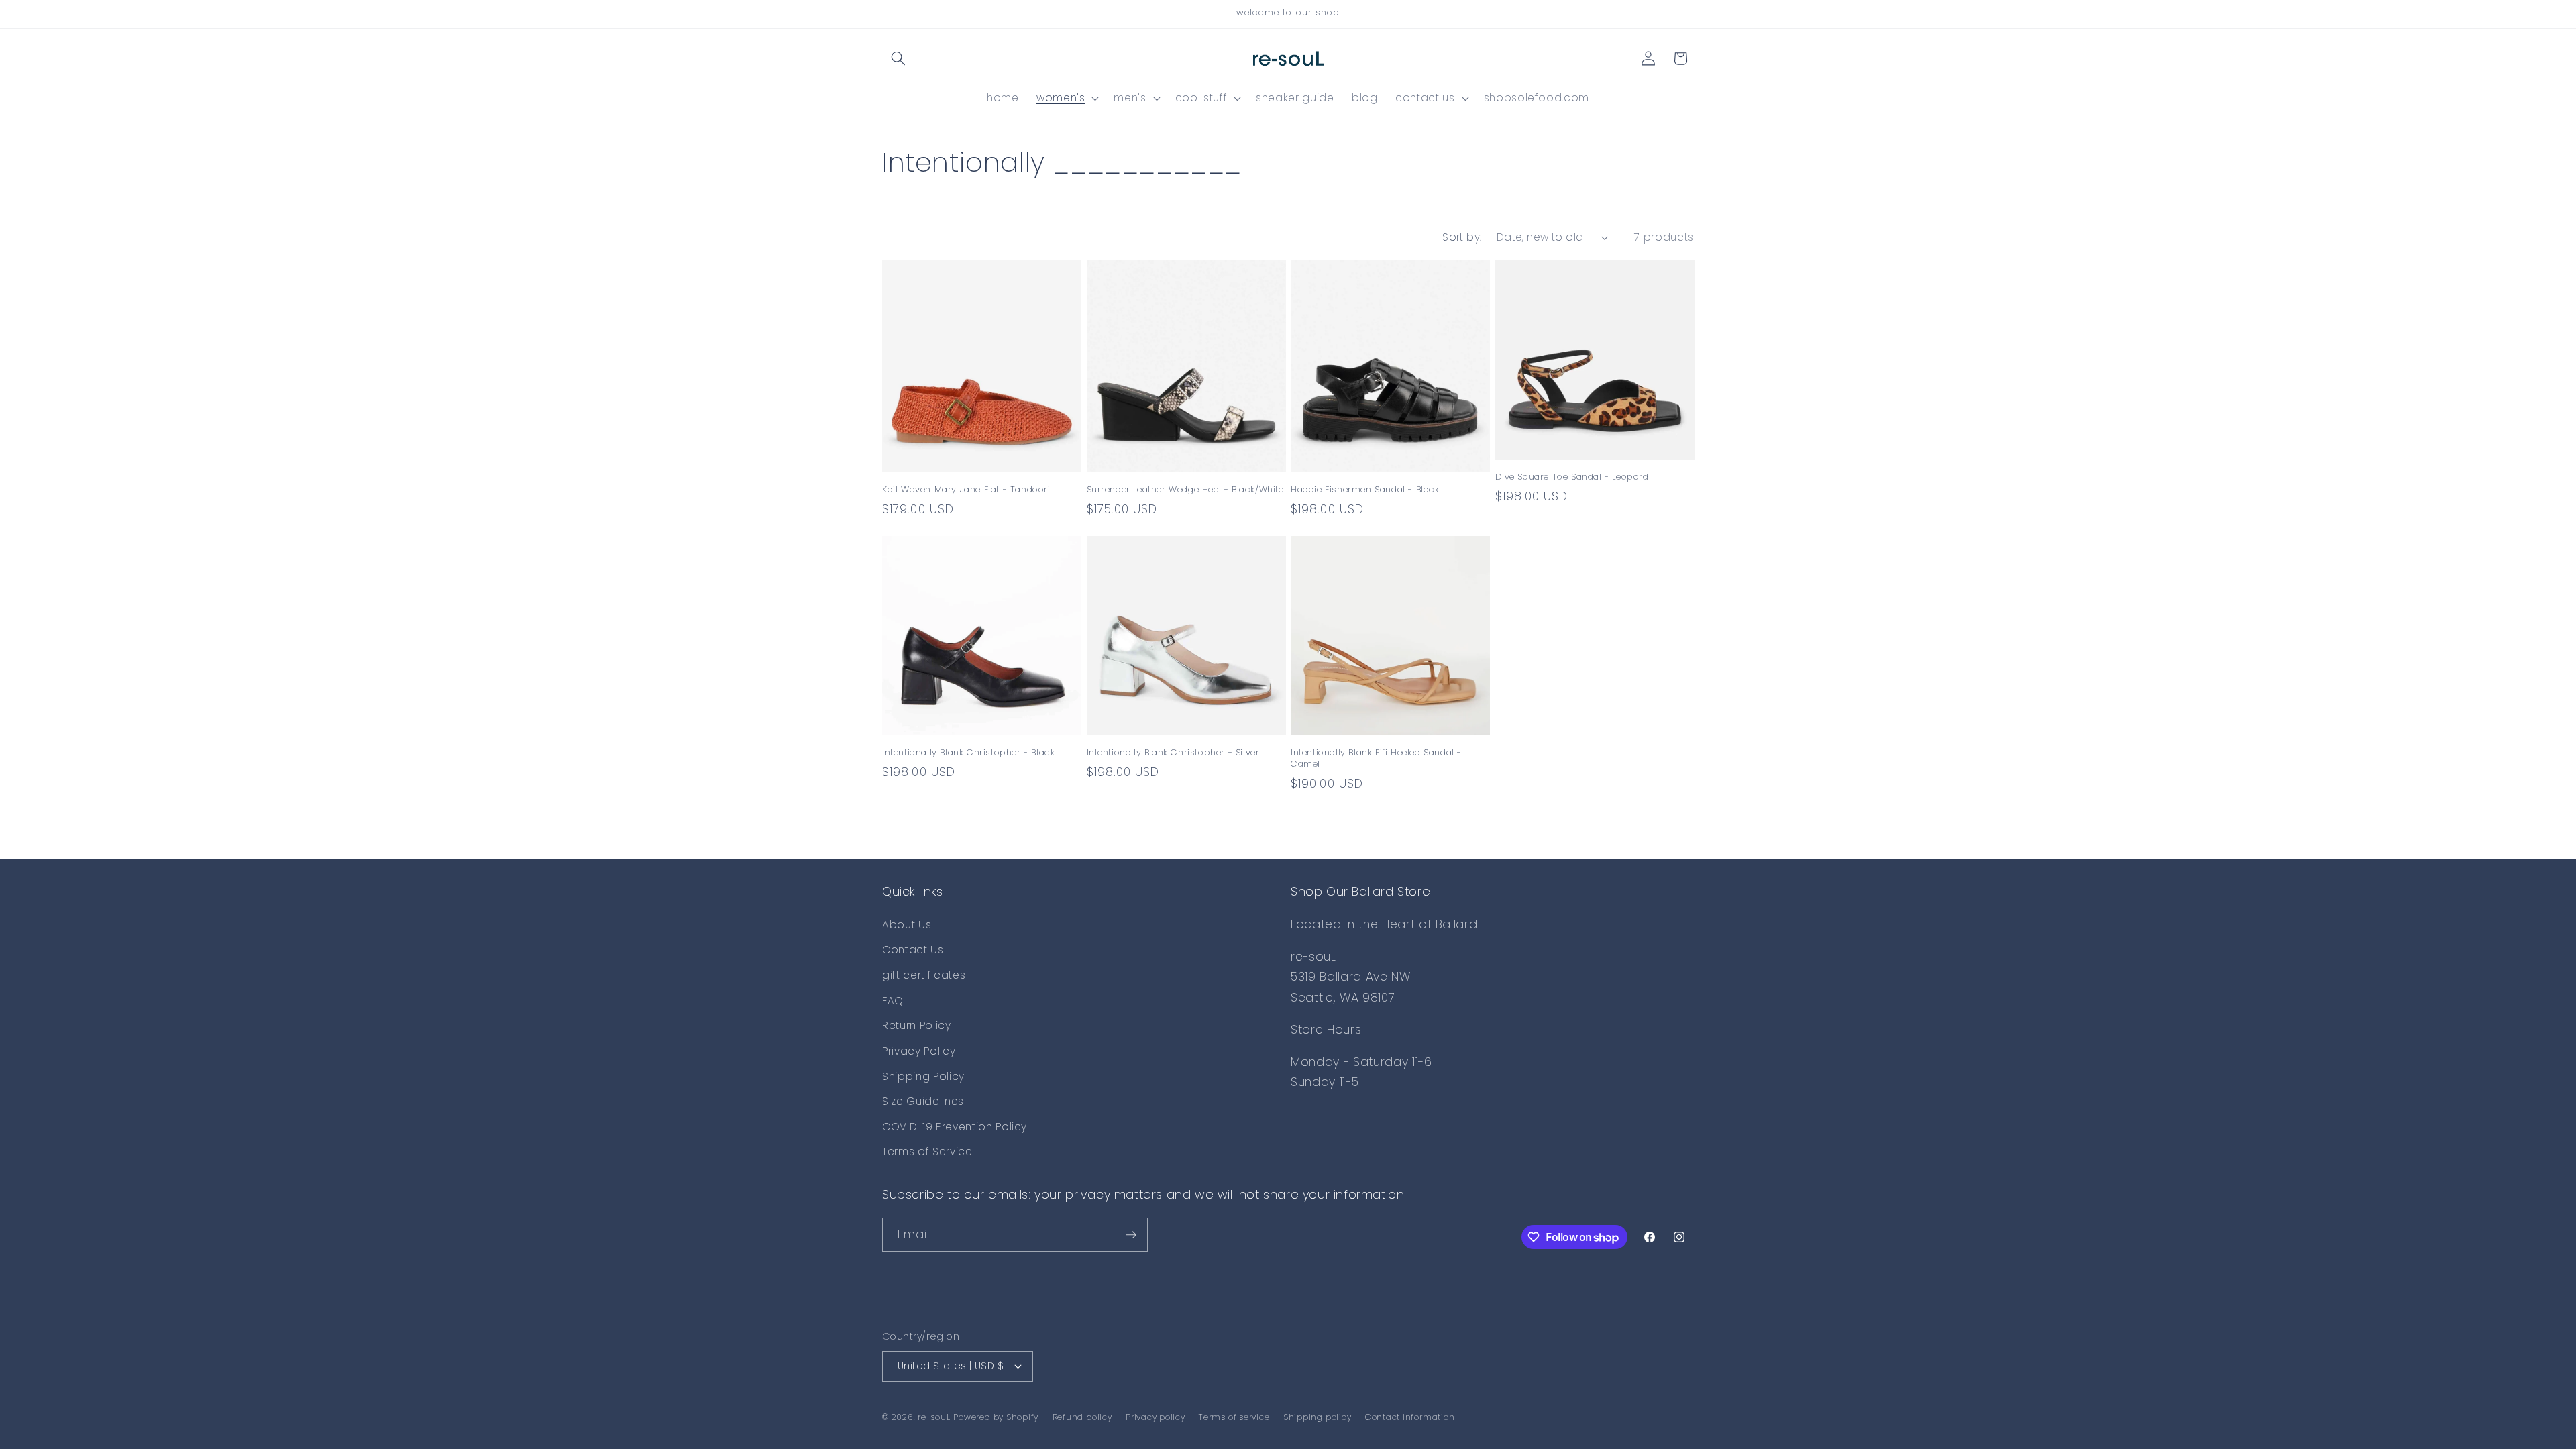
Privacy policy (1156, 1417)
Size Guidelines (923, 1101)
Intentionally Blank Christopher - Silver (1173, 753)
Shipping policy (1318, 1417)
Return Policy (917, 1025)
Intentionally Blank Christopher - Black (968, 753)
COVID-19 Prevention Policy (955, 1127)
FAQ (893, 1001)
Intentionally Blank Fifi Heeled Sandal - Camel (1376, 759)
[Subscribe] (1131, 1235)
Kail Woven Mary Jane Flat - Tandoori (966, 490)
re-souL (934, 1417)
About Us (907, 925)
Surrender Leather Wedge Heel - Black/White (1185, 490)
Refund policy (1082, 1417)
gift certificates (924, 975)
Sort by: (1462, 237)
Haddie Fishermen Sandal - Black (1365, 490)
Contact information (1410, 1417)
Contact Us (913, 950)
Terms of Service (927, 1151)
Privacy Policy (919, 1051)
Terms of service (1234, 1417)
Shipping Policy (923, 1076)
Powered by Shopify (996, 1417)
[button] (898, 58)
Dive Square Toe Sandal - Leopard (1572, 477)
